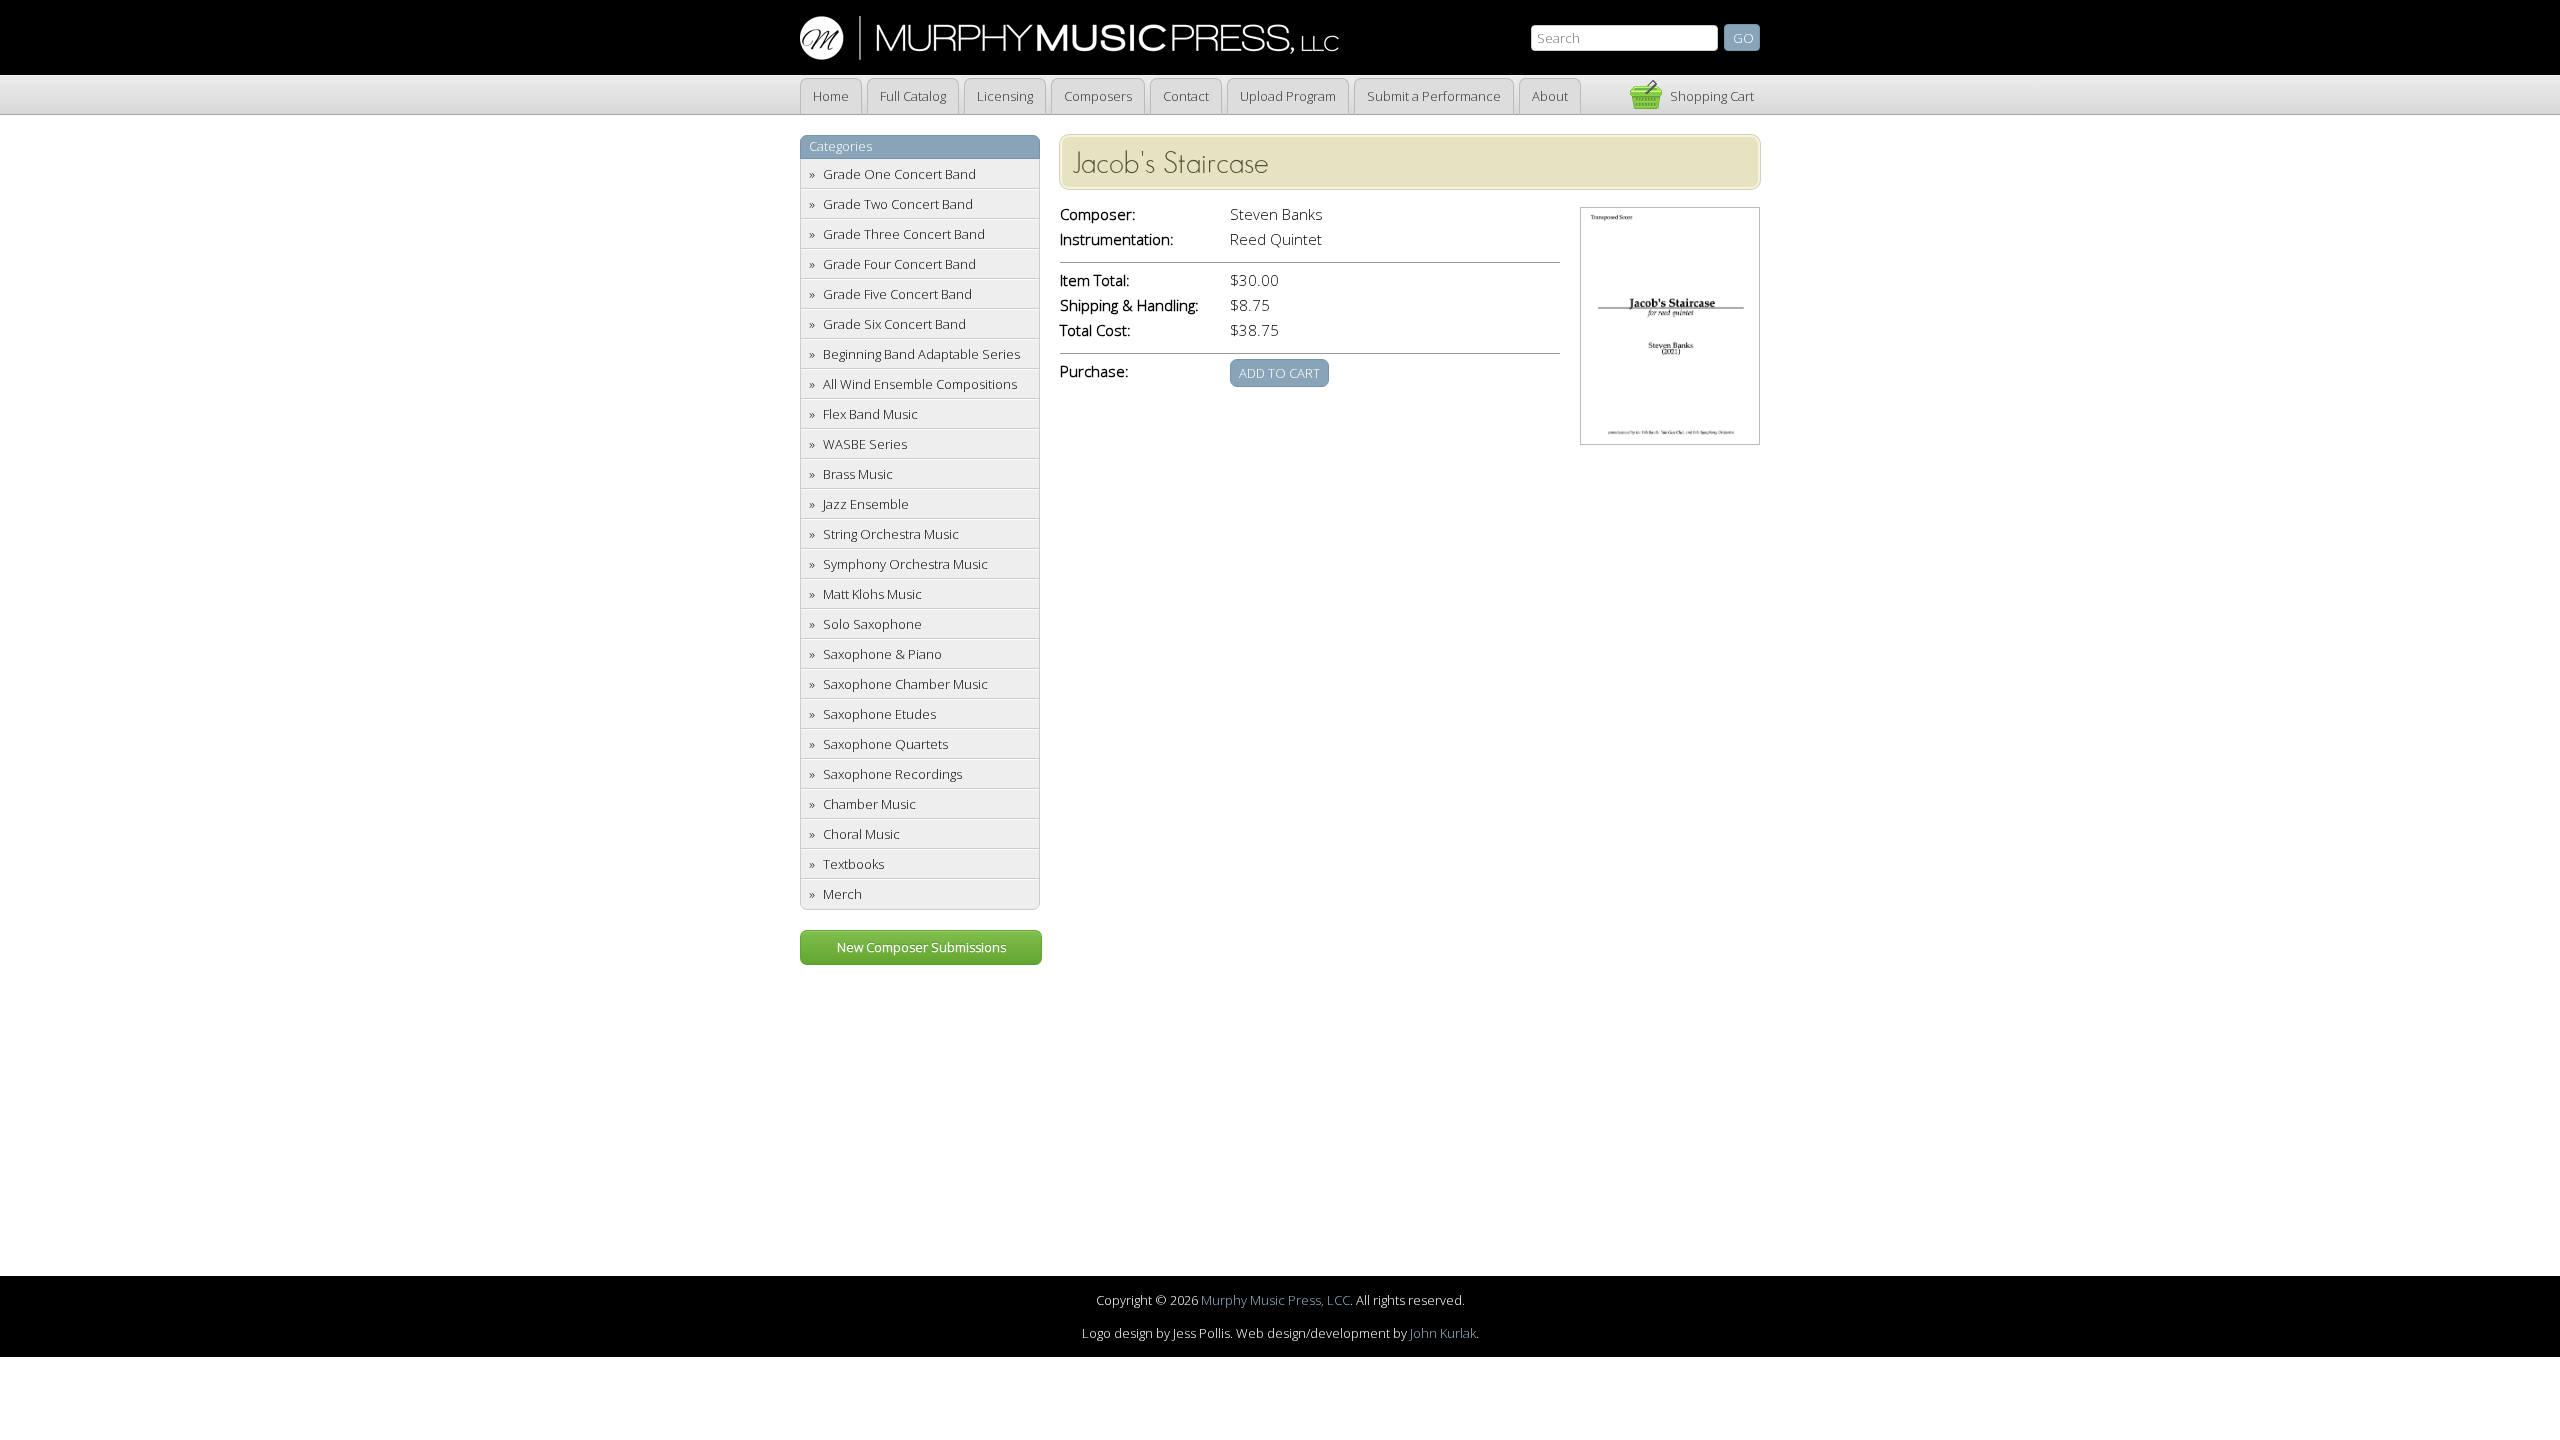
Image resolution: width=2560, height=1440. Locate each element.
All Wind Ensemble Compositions (920, 384)
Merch (842, 894)
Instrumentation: (1117, 239)
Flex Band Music (870, 414)
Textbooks (853, 864)
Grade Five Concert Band (897, 294)
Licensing (1005, 96)
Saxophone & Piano (882, 654)
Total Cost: (1095, 330)
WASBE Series (865, 444)
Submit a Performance (1434, 96)
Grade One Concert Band (899, 174)
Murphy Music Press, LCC (1275, 1300)
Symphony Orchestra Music (905, 564)
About (1550, 96)
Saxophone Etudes (879, 714)
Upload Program (1288, 96)
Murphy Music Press (1069, 38)
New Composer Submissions (921, 947)
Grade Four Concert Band (899, 264)
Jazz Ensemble (866, 504)
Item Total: (1095, 280)
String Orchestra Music (891, 534)
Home (831, 96)
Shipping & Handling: (1129, 305)
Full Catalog (913, 96)
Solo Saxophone (872, 624)
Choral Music (861, 834)
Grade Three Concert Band (904, 234)
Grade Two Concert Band (898, 204)
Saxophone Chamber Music (905, 684)
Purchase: (1094, 371)
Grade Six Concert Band (894, 324)
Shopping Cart (1712, 96)
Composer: (1098, 214)
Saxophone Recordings (892, 774)
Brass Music (858, 474)
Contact (1186, 96)
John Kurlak (1443, 1333)
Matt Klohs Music (872, 594)
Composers (1098, 96)
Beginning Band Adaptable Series (921, 354)
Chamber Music (869, 804)
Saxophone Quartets (885, 744)
